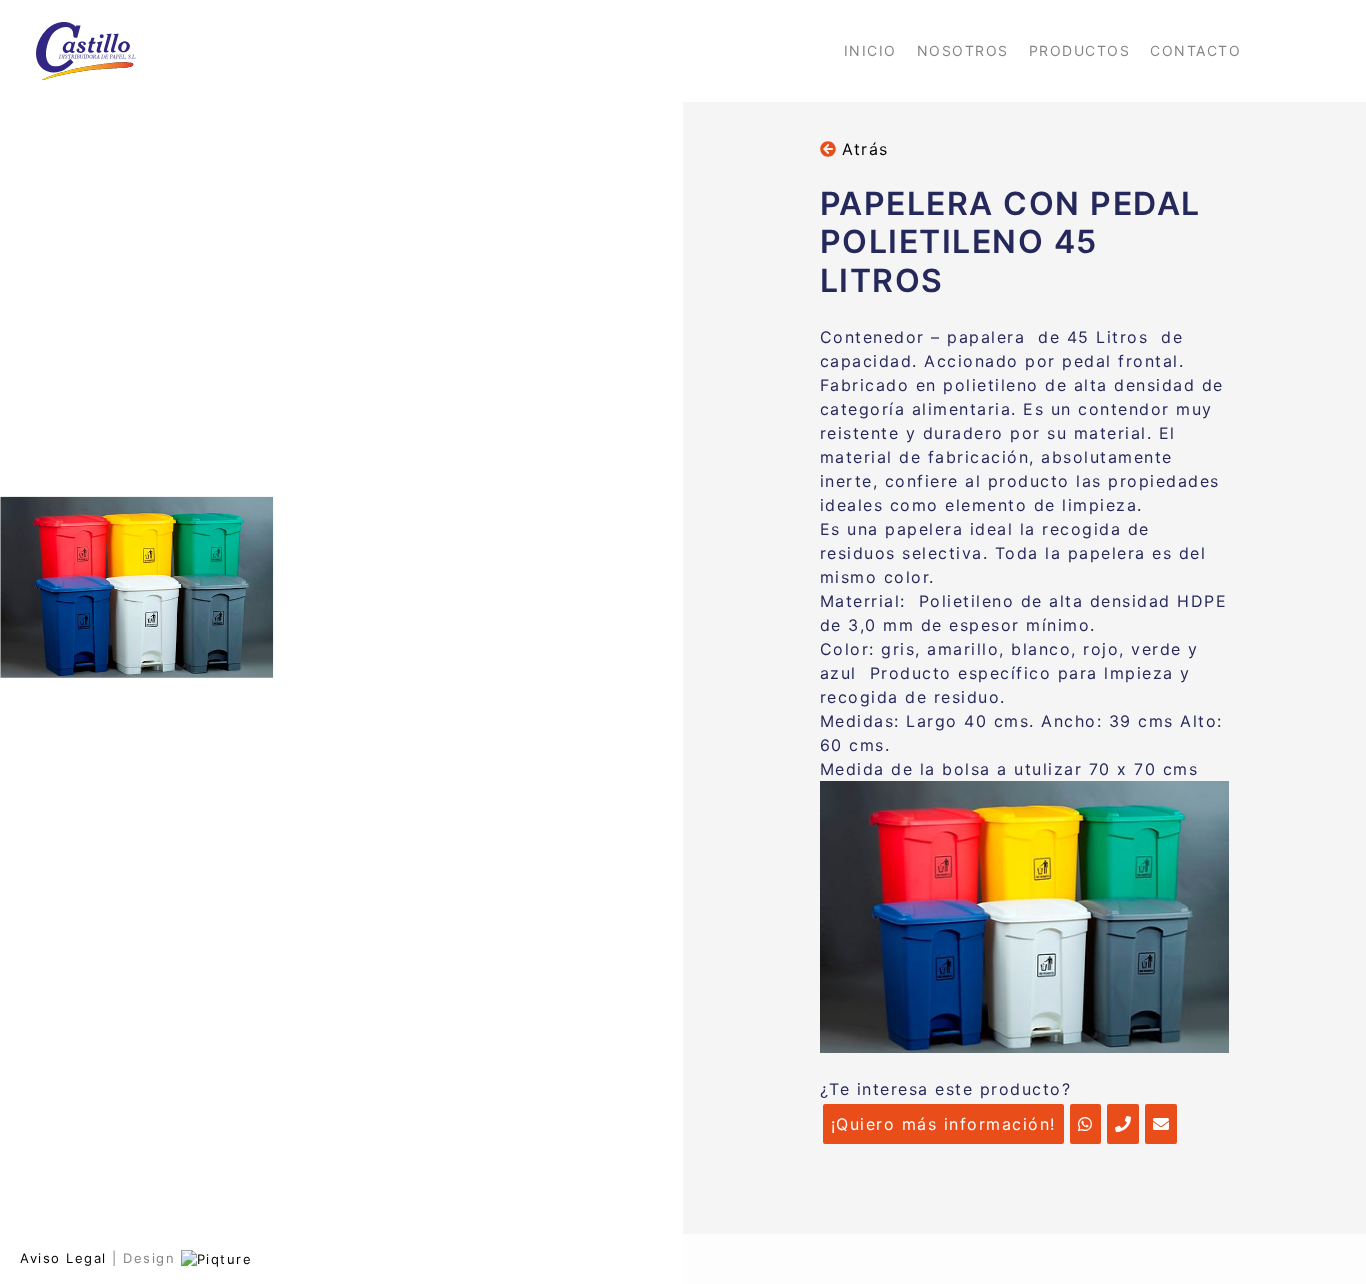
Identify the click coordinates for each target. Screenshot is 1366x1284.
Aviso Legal (63, 1258)
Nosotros (963, 50)
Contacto (1195, 50)
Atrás (862, 149)
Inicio (870, 50)
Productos (1080, 50)
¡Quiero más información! (943, 1124)
